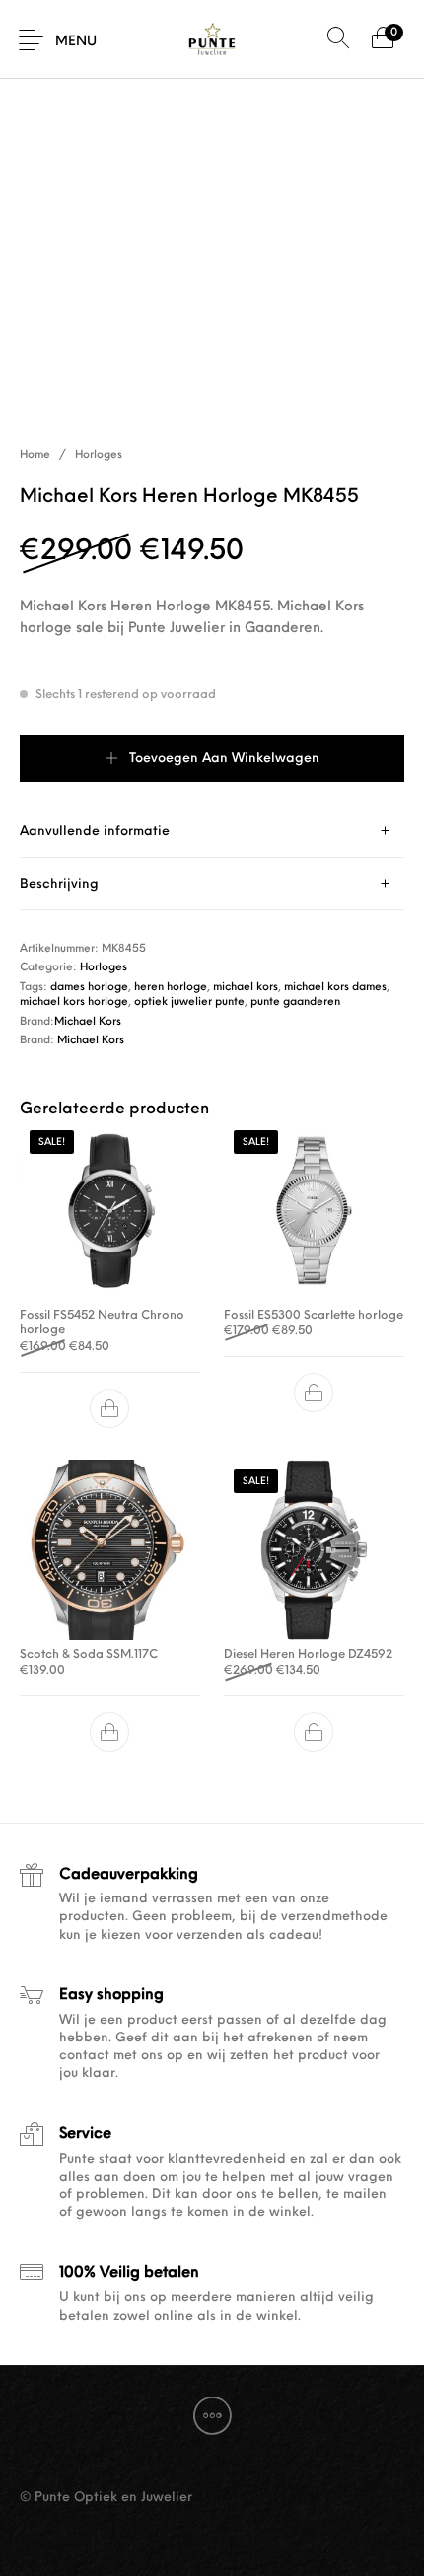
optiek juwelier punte (189, 1002)
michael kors (246, 988)
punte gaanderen (295, 1002)
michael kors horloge (74, 1002)
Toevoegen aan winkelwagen (224, 759)
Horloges (99, 455)
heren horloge (171, 988)
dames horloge (89, 988)
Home (35, 455)
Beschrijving (59, 884)
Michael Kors (88, 1022)
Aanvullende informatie (95, 832)
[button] (110, 1408)
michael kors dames (335, 988)
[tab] (212, 832)
